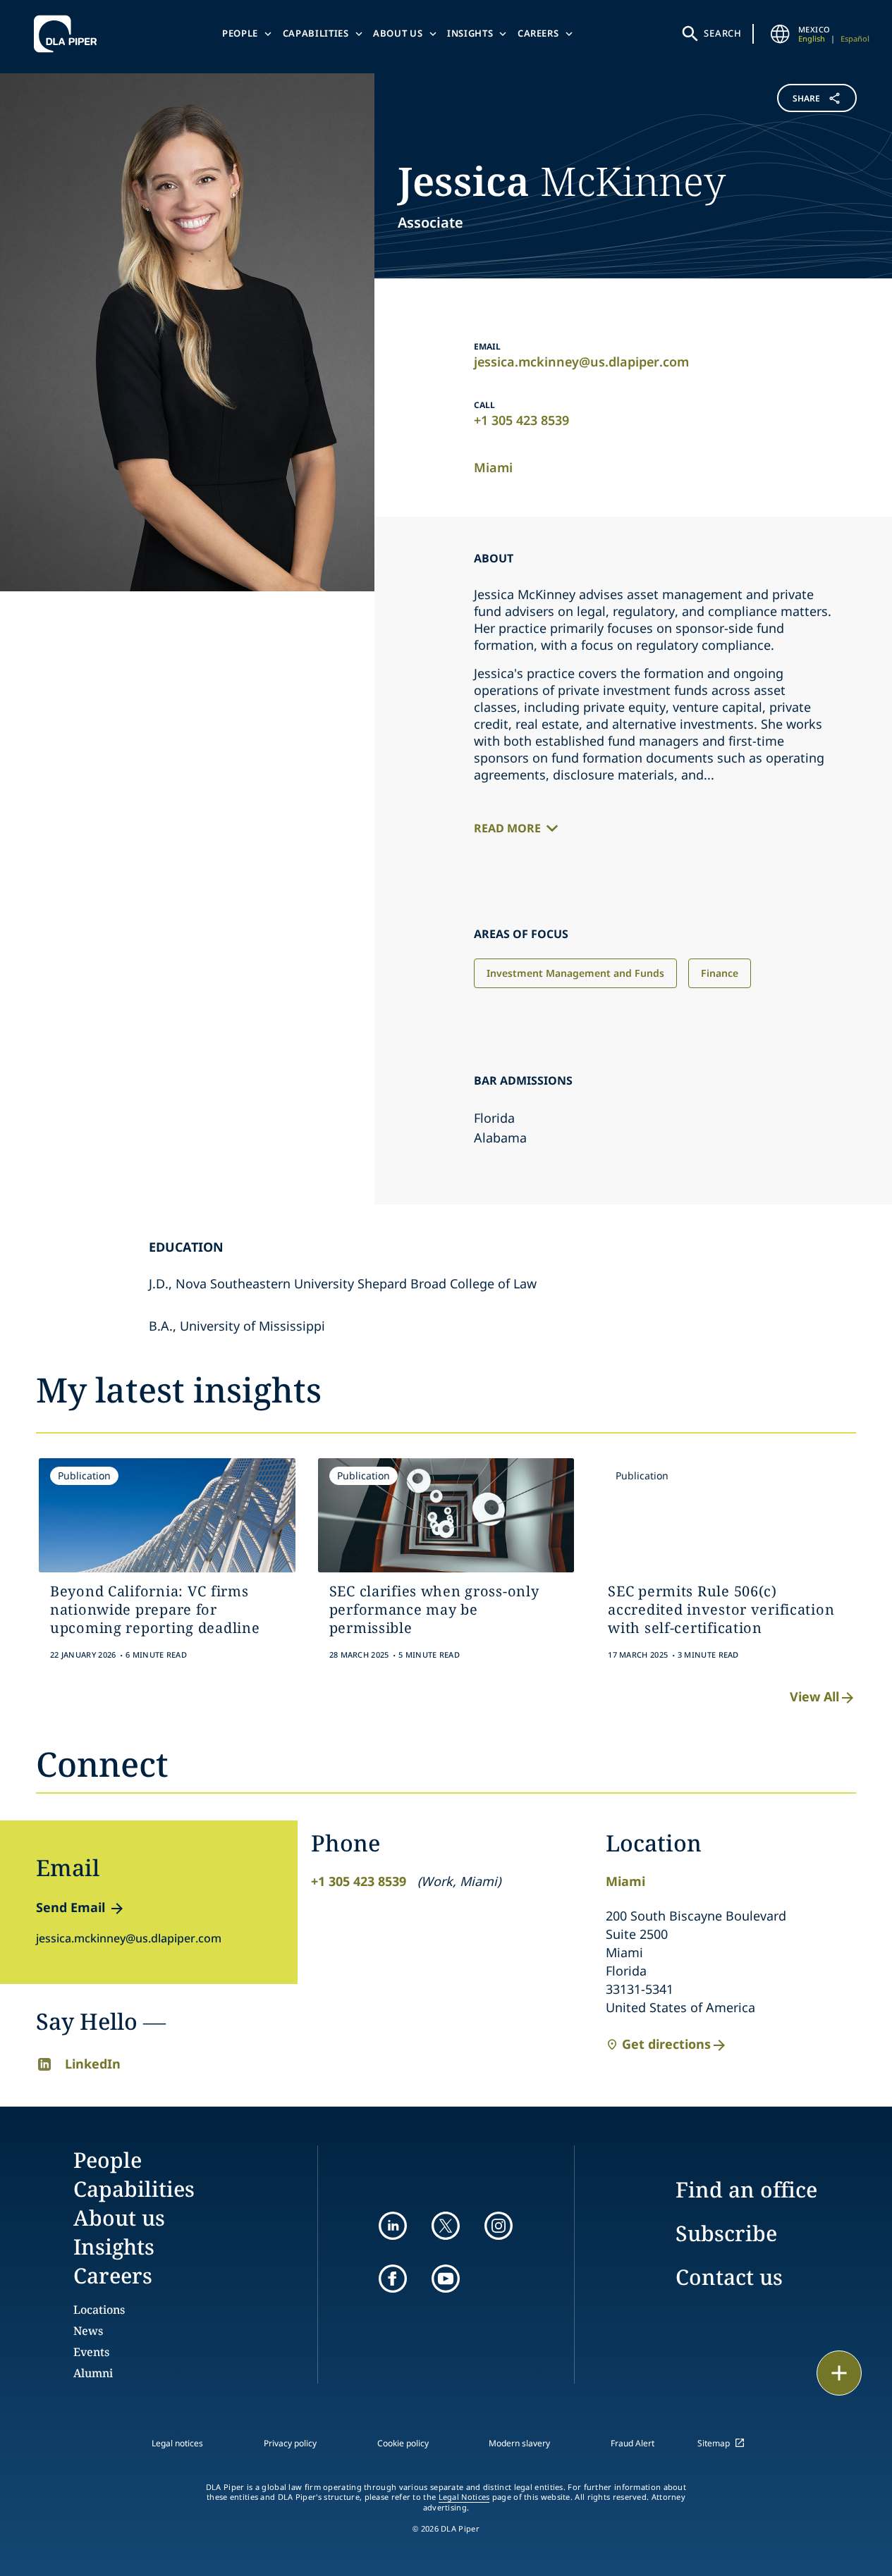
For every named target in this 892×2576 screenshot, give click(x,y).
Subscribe (726, 2233)
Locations (99, 2310)
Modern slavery (519, 2443)
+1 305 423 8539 (521, 420)
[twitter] (446, 2226)
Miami (493, 467)
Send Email (71, 1907)
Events (91, 2352)
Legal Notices (464, 2497)
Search (723, 33)
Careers (538, 33)
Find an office (746, 2189)
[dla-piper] (69, 34)
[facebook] (393, 2279)
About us (398, 33)
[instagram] (499, 2226)
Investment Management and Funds (575, 973)
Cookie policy (403, 2443)
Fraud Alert (633, 2443)
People (240, 33)
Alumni (93, 2373)
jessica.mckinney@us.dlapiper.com (581, 362)
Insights (470, 33)
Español (855, 38)
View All (814, 1696)
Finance (720, 973)
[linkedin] (393, 2226)
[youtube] (446, 2279)
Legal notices (177, 2443)
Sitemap (714, 2443)
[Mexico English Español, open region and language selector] (780, 34)
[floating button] (839, 2373)
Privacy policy (290, 2443)
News (88, 2331)
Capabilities (316, 33)
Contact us (729, 2277)
